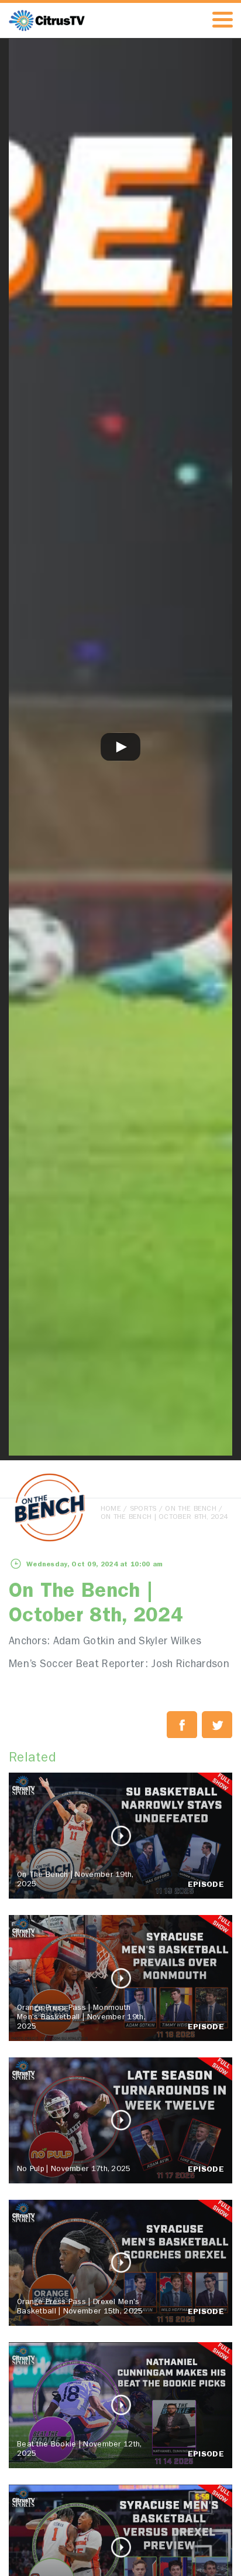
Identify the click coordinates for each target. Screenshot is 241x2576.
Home (111, 1510)
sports (143, 1510)
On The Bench (191, 1510)
